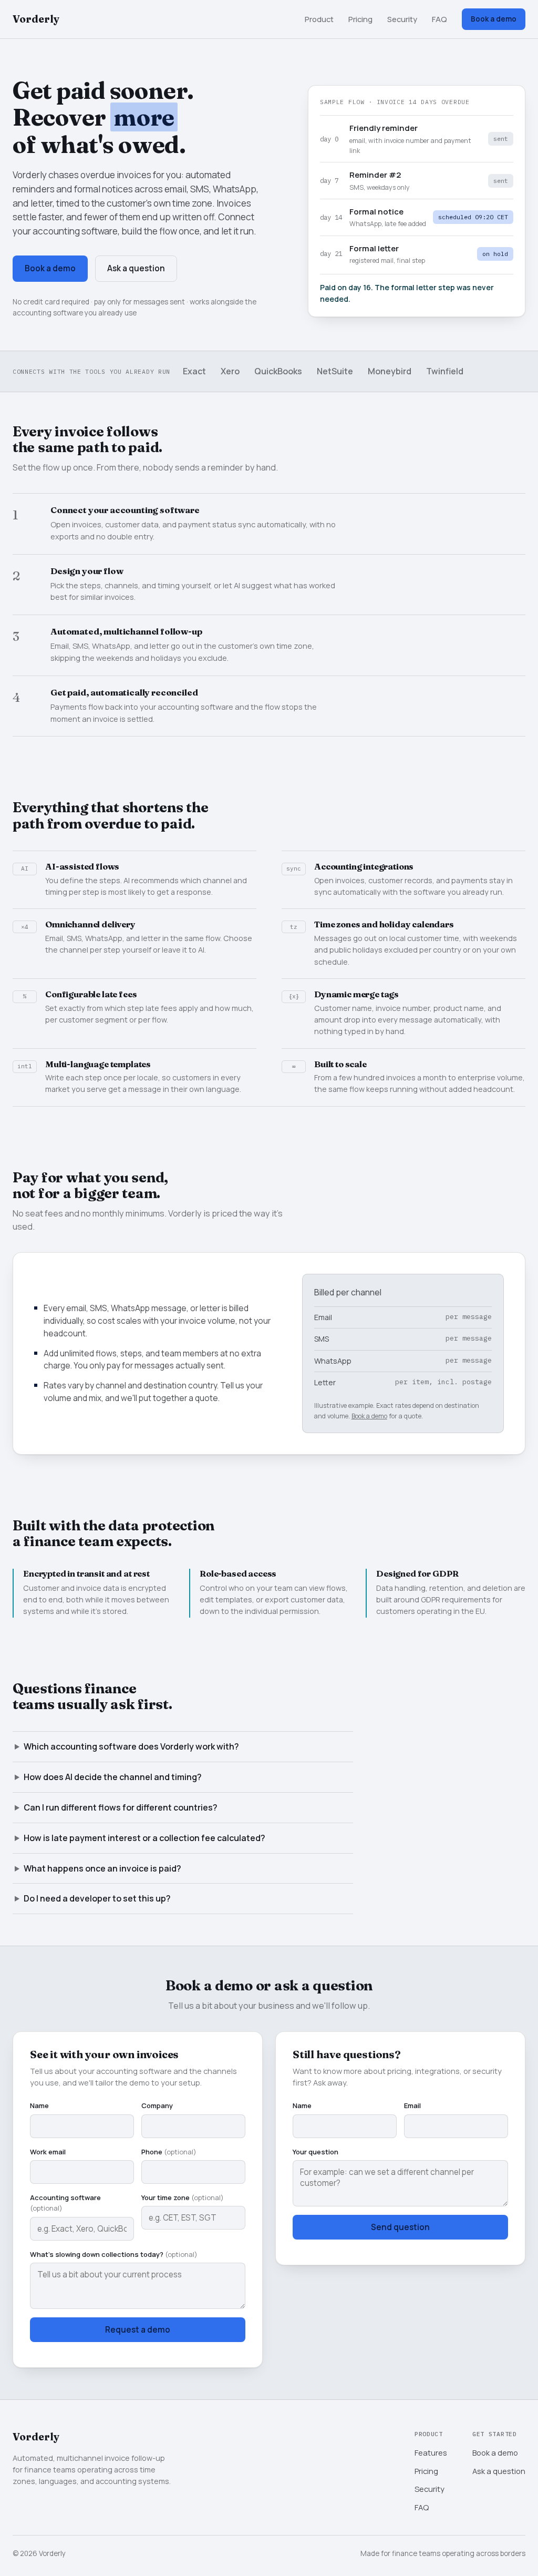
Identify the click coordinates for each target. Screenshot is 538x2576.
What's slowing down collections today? (114, 2254)
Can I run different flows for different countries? (121, 1807)
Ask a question (136, 268)
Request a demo (138, 2330)
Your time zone (183, 2197)
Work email (48, 2152)
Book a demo (494, 19)
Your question (315, 2152)
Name (39, 2105)
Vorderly (36, 19)
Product (319, 19)
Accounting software (65, 2203)
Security (402, 19)
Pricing (360, 19)
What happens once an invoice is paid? (102, 1868)
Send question (400, 2227)
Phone (169, 2152)
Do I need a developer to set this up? (97, 1898)
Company (157, 2105)
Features (431, 2452)
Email (412, 2105)
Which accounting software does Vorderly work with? (131, 1746)
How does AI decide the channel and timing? (113, 1777)
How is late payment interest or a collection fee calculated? (144, 1838)
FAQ (439, 19)
